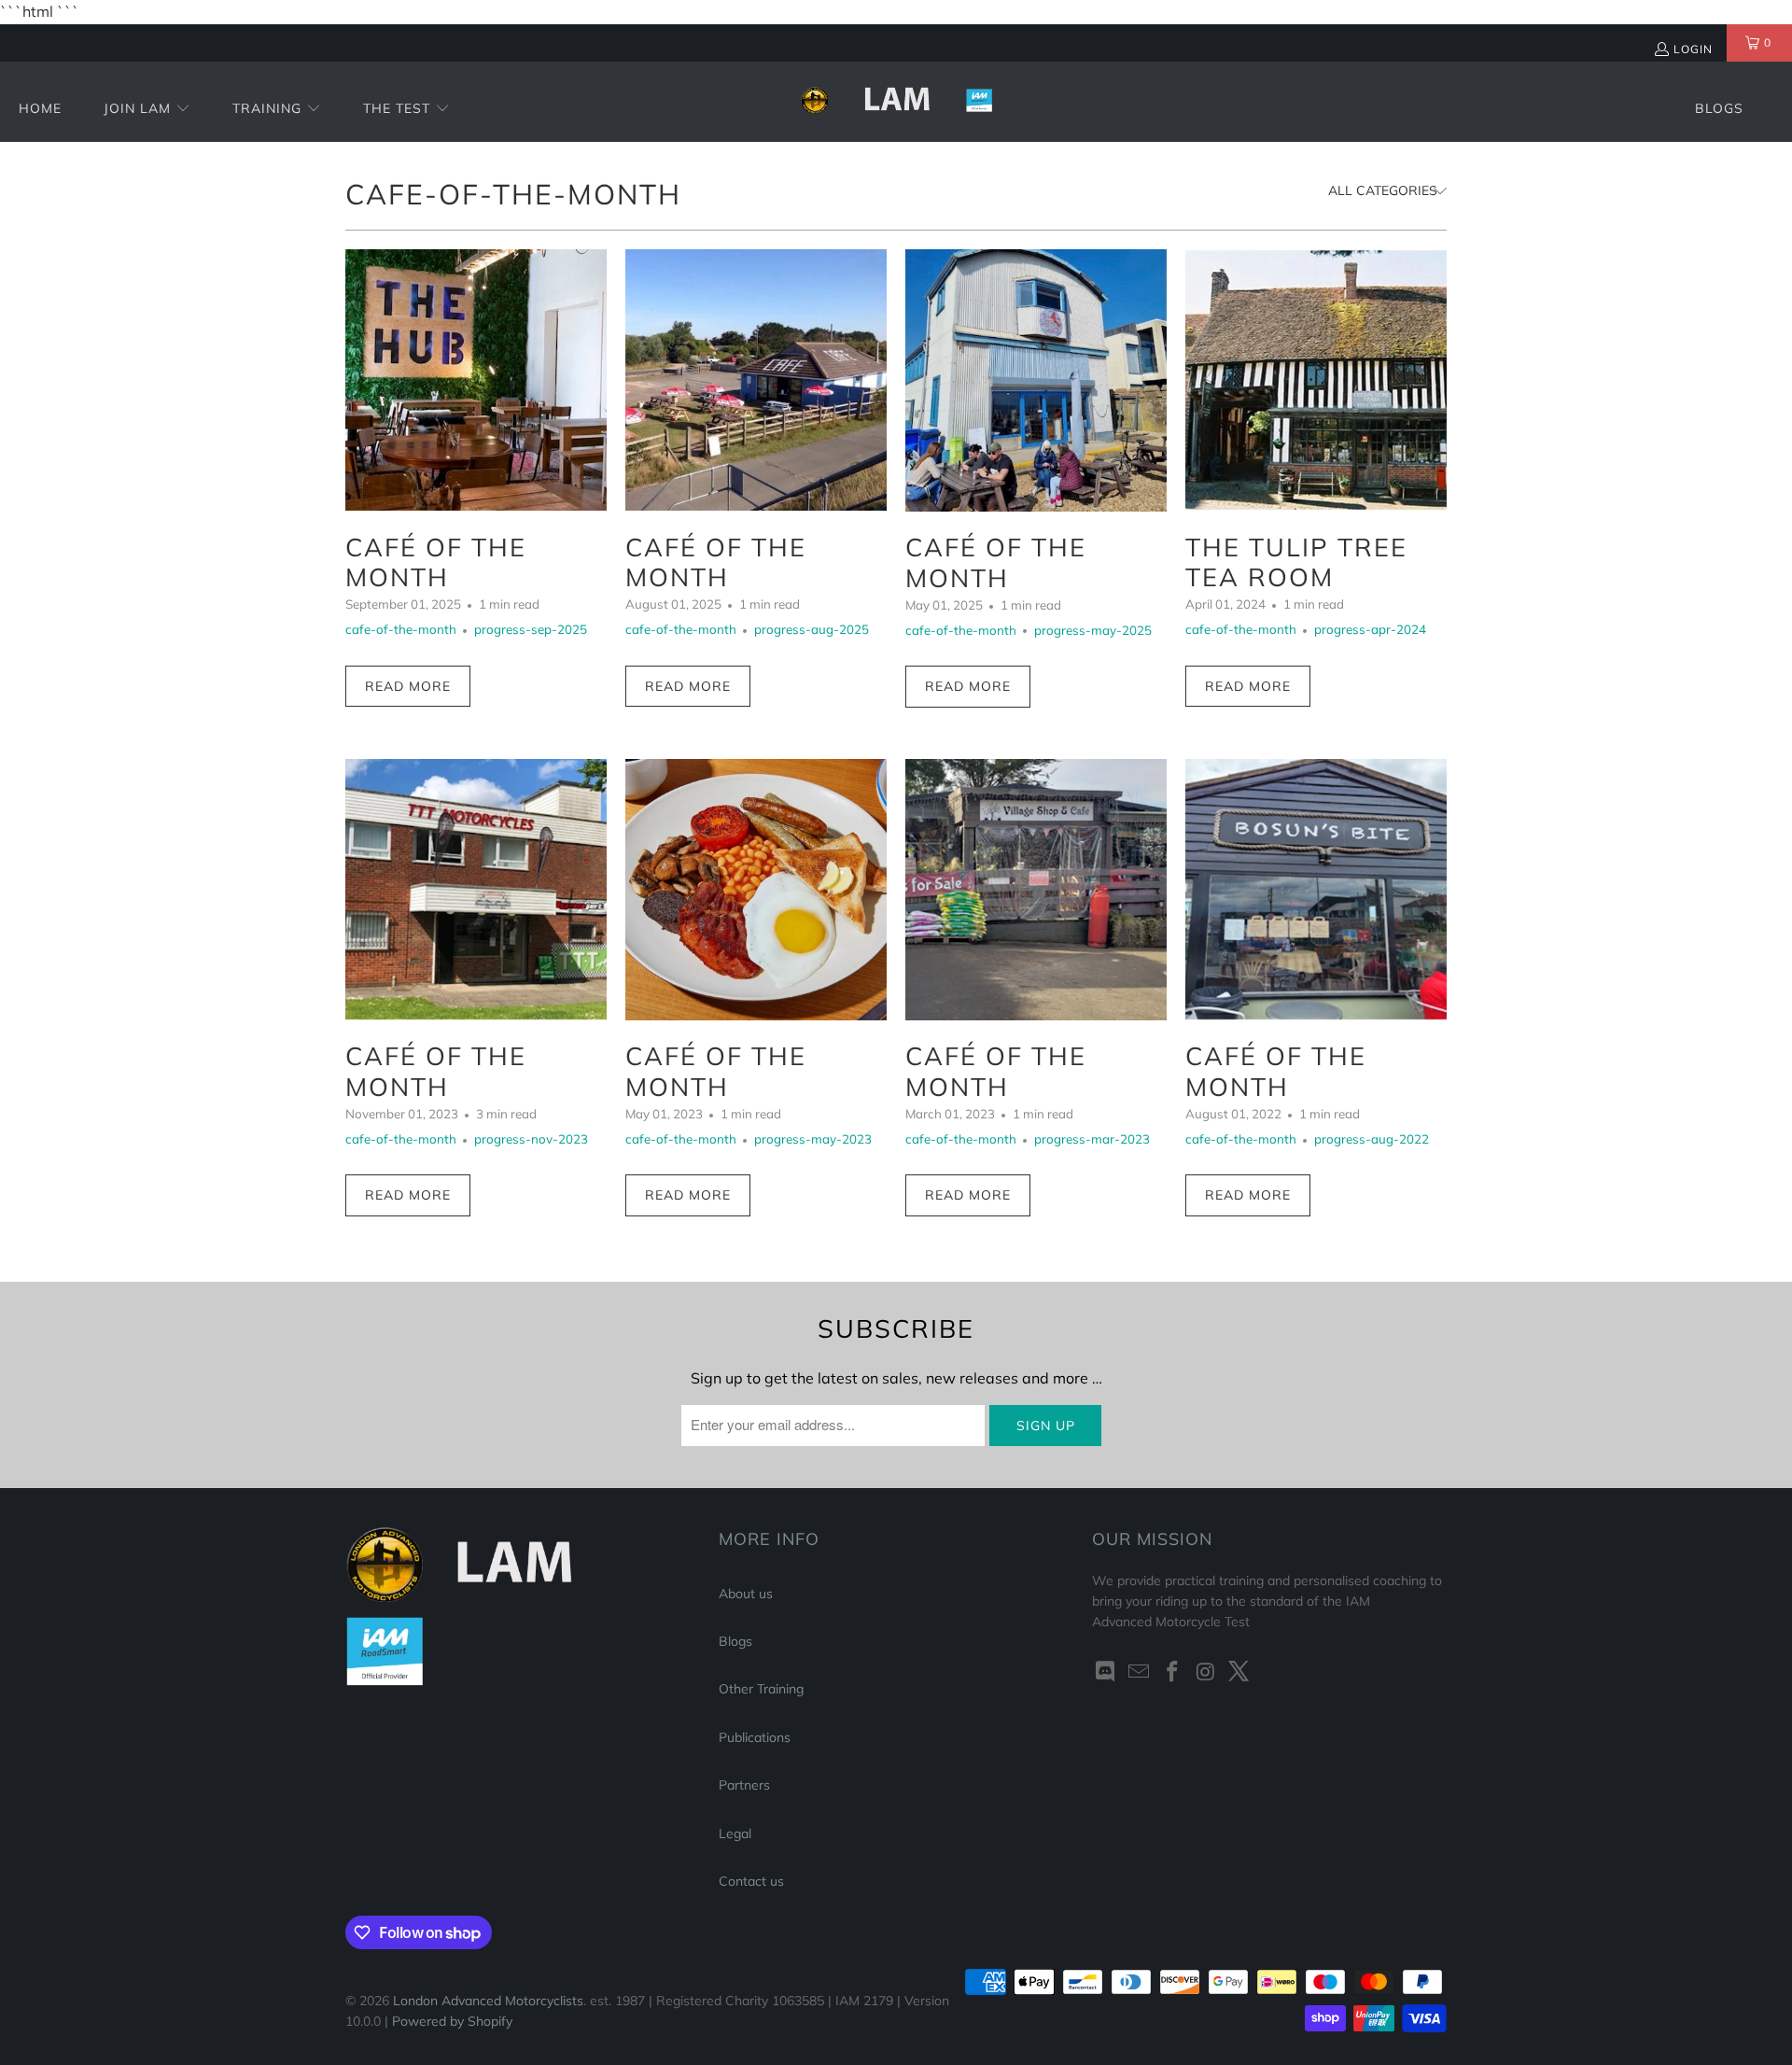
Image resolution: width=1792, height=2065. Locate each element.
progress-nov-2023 (531, 1139)
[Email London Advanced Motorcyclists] (1140, 1672)
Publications (755, 1737)
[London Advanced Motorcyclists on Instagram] (1206, 1672)
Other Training (761, 1689)
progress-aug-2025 (812, 629)
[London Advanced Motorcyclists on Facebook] (1172, 1672)
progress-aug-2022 (1372, 1139)
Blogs (735, 1641)
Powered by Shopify (452, 2021)
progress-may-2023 (813, 1139)
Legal (735, 1833)
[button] (147, 110)
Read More (408, 686)
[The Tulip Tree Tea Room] (1316, 380)
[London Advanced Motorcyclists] (896, 102)
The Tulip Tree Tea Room (1296, 562)
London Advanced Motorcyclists (488, 2001)
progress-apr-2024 (1370, 629)
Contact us (751, 1881)
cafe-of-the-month (513, 194)
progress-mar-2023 (1092, 1139)
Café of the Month (436, 562)
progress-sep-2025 (531, 629)
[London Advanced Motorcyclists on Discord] (1106, 1672)
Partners (744, 1785)
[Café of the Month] (476, 380)
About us (746, 1594)
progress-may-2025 (1093, 630)
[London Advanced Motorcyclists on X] (1239, 1672)
